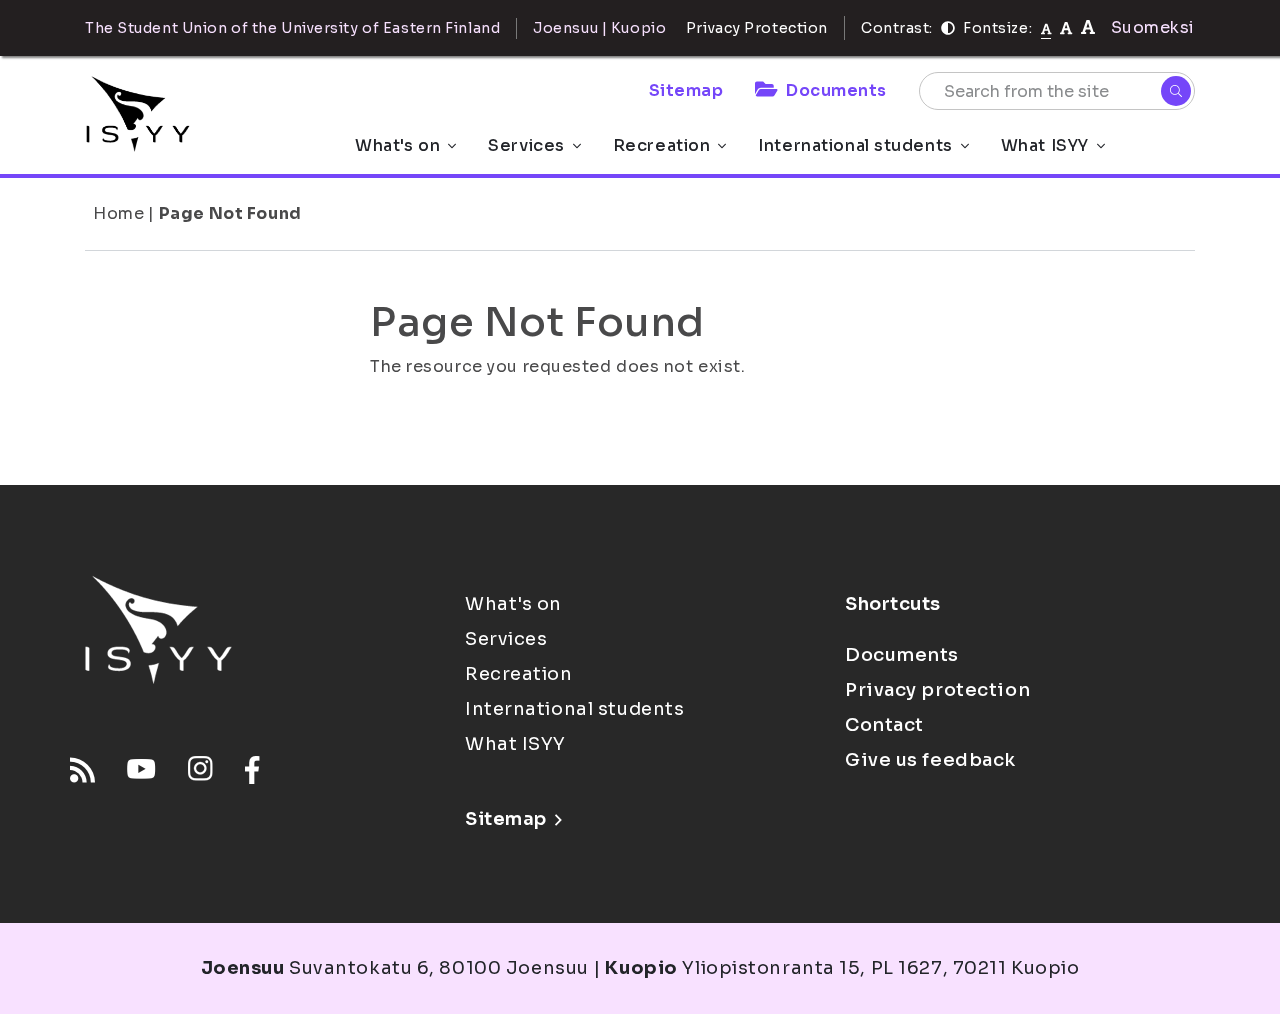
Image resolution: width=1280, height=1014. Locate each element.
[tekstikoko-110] (1066, 27)
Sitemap (686, 90)
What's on (397, 145)
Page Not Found (230, 213)
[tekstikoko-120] (1088, 27)
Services (526, 145)
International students (855, 145)
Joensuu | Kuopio (599, 28)
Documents (836, 90)
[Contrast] (948, 28)
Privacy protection (937, 690)
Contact (884, 725)
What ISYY (1045, 145)
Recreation (662, 145)
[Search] (1176, 91)
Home (118, 213)
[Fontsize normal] (1046, 28)
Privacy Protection (757, 28)
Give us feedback (930, 760)
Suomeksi (1153, 27)
